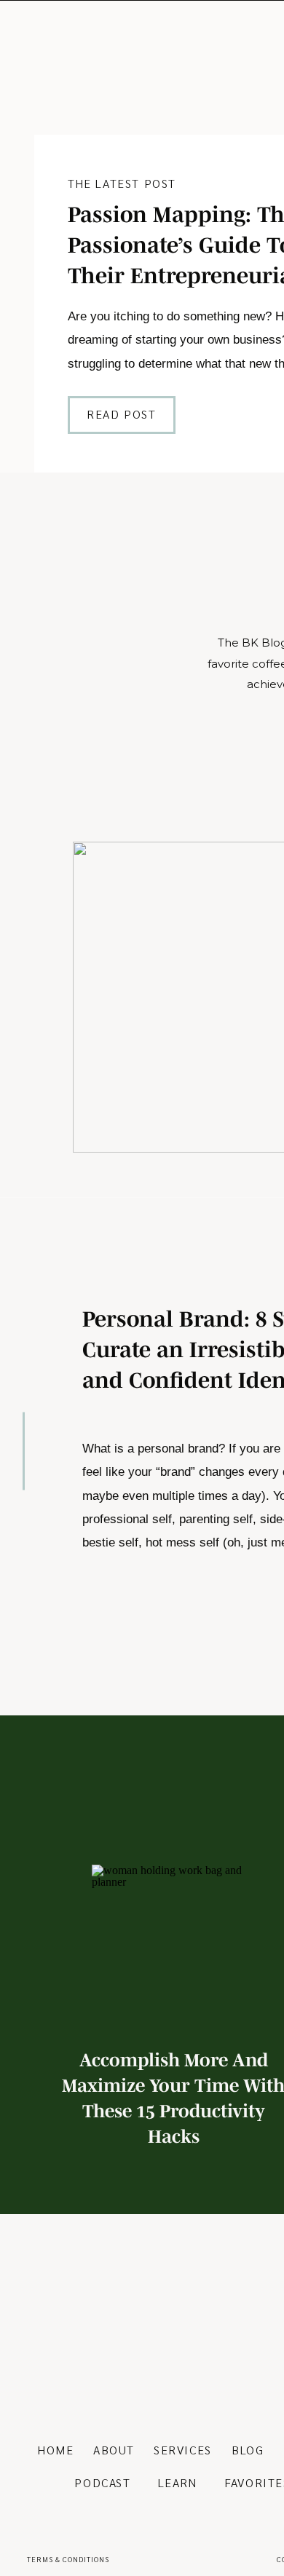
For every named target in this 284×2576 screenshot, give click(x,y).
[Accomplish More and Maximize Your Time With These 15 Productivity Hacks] (174, 1947)
